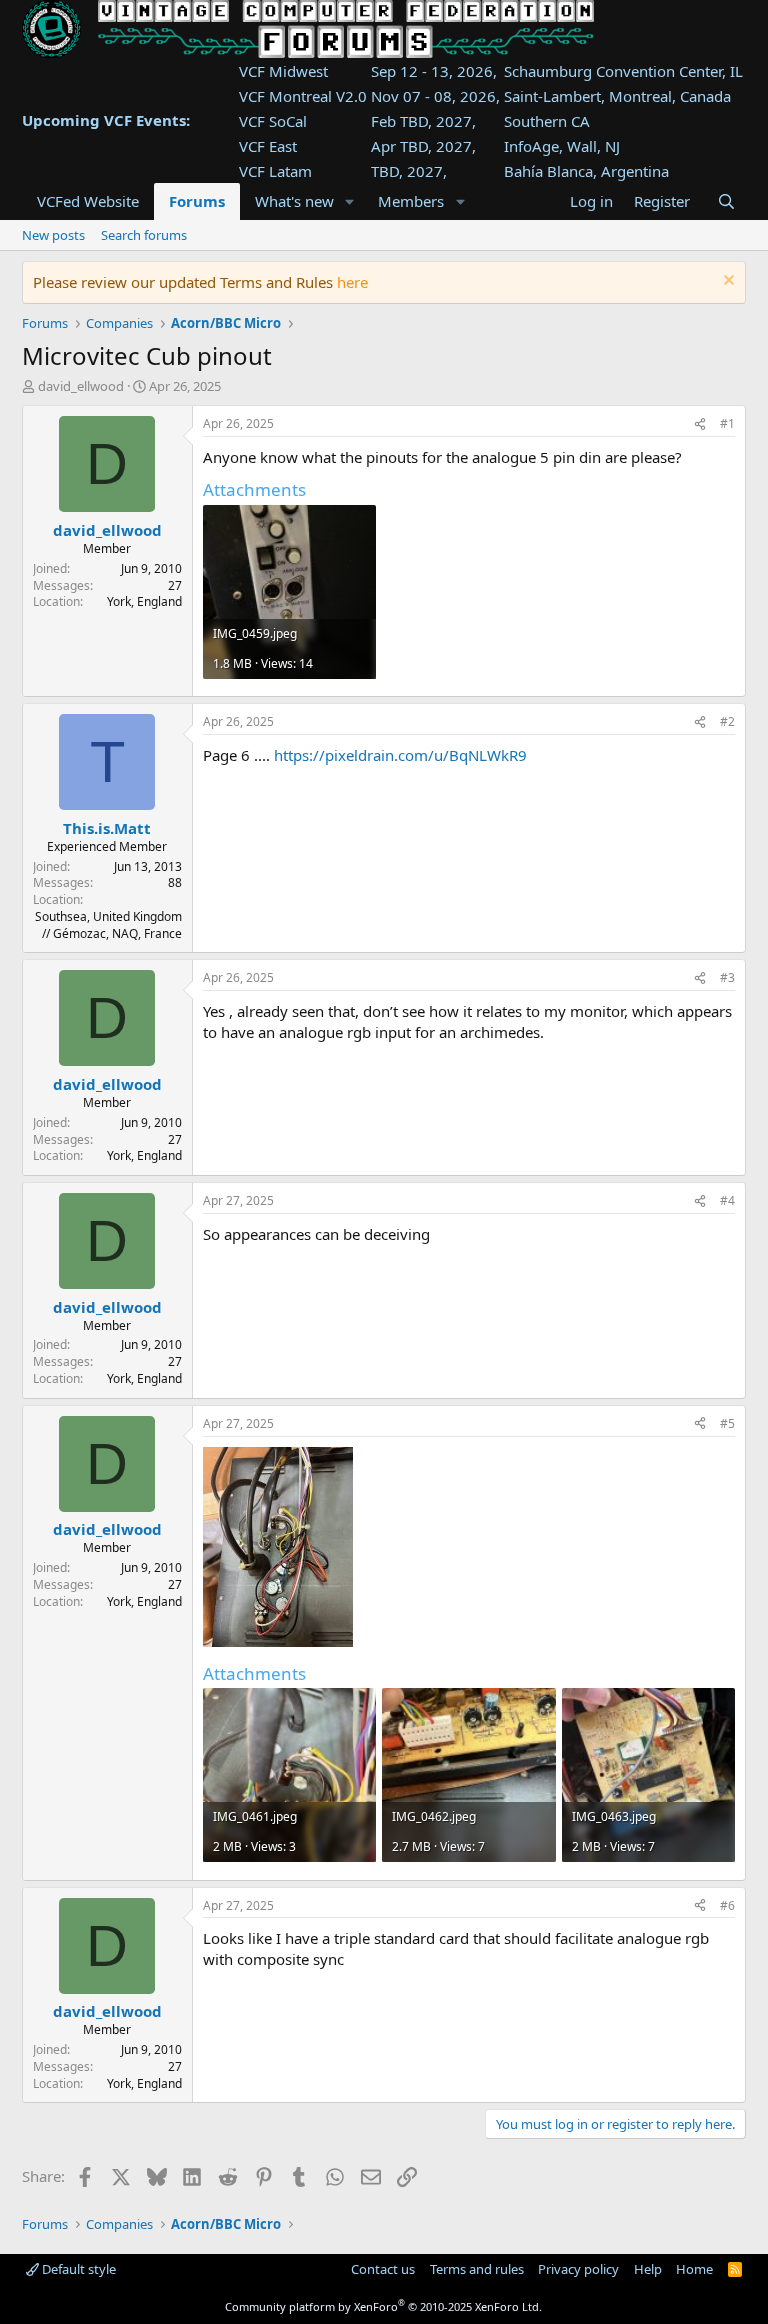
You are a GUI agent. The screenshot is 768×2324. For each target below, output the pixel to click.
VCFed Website (88, 201)
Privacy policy (578, 2269)
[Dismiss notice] (726, 282)
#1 (727, 423)
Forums (197, 201)
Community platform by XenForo (383, 2306)
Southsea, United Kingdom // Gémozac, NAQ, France (108, 925)
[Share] (700, 424)
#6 (727, 1905)
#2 (727, 721)
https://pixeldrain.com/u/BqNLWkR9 (400, 755)
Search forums (144, 235)
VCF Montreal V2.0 (303, 96)
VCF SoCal (273, 121)
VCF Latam (275, 171)
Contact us (383, 2269)
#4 (727, 1200)
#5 (727, 1423)
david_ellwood (81, 386)
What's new (294, 201)
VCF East (268, 146)
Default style (77, 2269)
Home (694, 2269)
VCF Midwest (283, 71)
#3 (727, 977)
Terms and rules (477, 2269)
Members (411, 201)
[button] (349, 201)
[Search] (726, 201)
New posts (53, 235)
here (352, 282)
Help (648, 2269)
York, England (144, 601)
